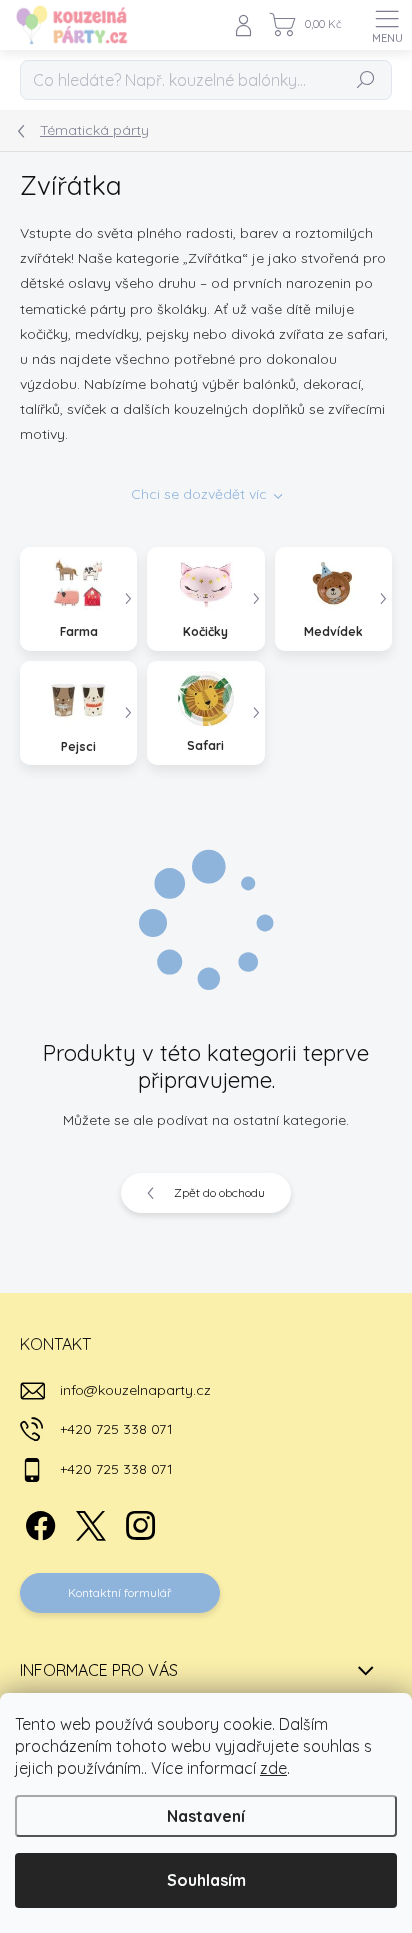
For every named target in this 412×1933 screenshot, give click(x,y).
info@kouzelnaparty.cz (135, 1390)
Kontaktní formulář (120, 1592)
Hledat (366, 79)
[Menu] (387, 25)
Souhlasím (206, 1880)
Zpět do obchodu (219, 1192)
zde (273, 1768)
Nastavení (206, 1816)
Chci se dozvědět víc (199, 494)
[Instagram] (137, 1522)
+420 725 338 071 (116, 1429)
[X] (87, 1522)
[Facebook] (37, 1522)
